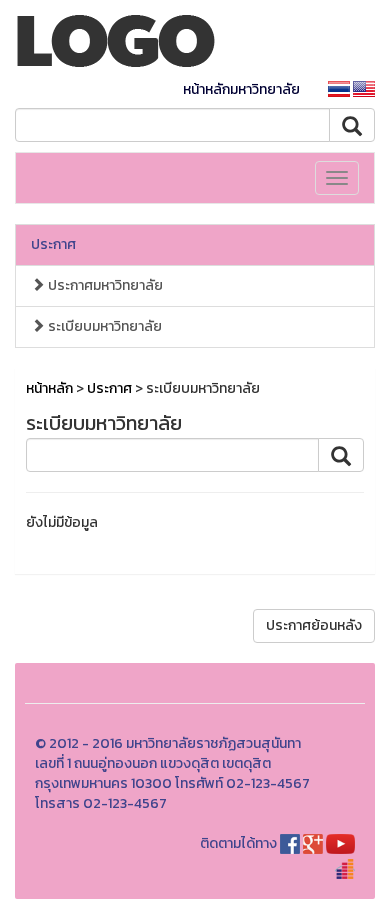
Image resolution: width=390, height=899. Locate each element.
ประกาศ (53, 244)
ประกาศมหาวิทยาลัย (104, 285)
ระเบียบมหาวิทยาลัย (103, 326)
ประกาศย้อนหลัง (314, 625)
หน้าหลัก (49, 388)
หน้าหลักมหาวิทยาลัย (241, 89)
